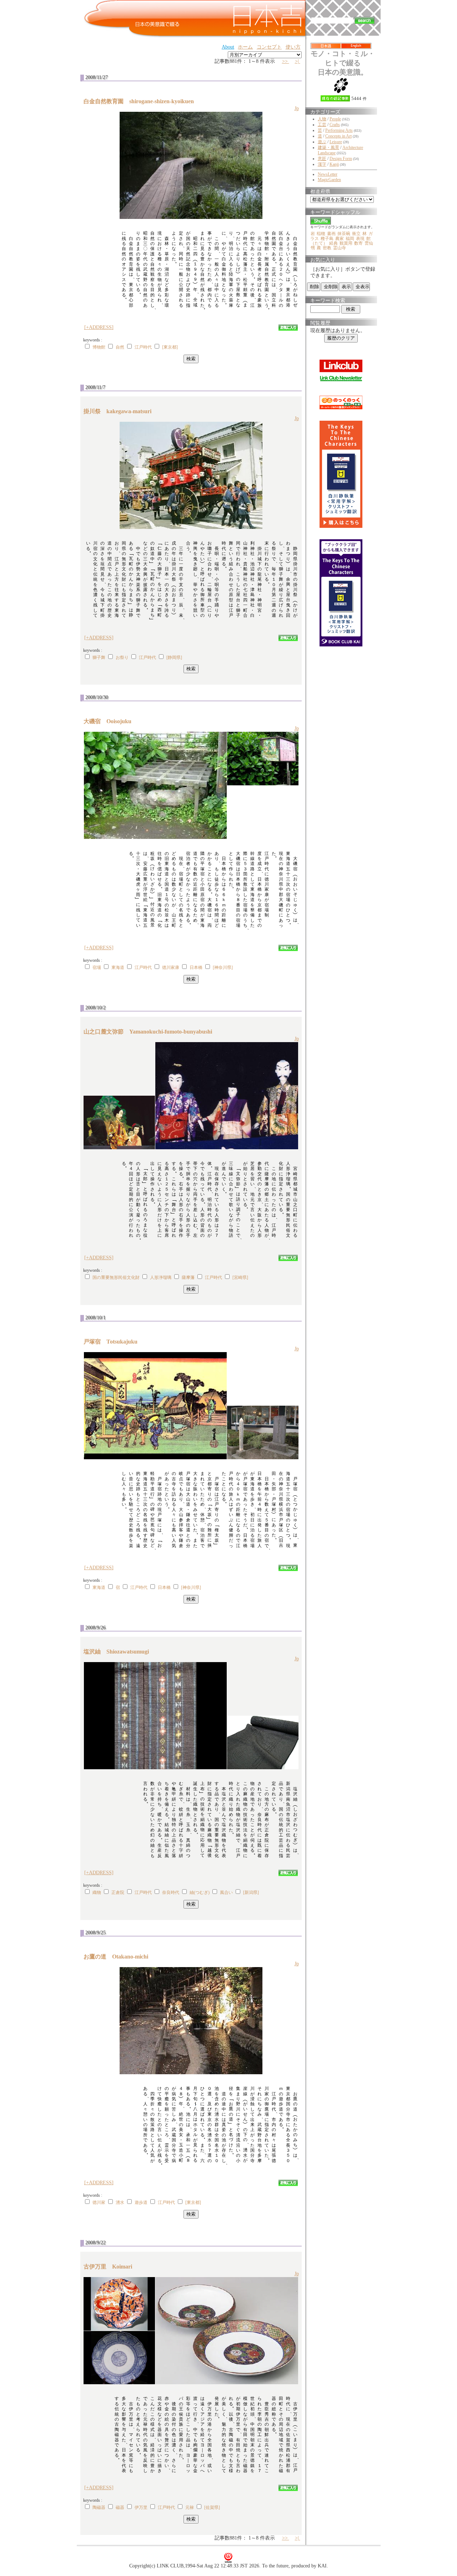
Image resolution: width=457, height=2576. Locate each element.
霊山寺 (340, 248)
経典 (333, 243)
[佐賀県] (212, 2507)
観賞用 (346, 243)
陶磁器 (99, 2507)
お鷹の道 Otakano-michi (119, 1957)
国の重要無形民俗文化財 (116, 1277)
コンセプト (269, 47)
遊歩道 (141, 2202)
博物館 (99, 347)
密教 (327, 248)
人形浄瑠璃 (161, 1277)
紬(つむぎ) (200, 1892)
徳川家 (99, 2202)
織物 (97, 1892)
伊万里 (141, 2507)
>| (298, 61)
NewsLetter (328, 174)
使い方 (293, 47)
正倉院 (118, 1892)
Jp (297, 108)
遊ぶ (322, 142)
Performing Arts (339, 130)
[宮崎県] (240, 1277)
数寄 (358, 243)
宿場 (97, 967)
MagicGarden (329, 180)
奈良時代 (171, 1892)
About (228, 47)
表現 (360, 239)
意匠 (322, 159)
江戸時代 (143, 347)
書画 (331, 234)
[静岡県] (174, 657)
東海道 (118, 967)
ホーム (245, 47)
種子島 (327, 239)
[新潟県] (251, 1892)
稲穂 (321, 234)
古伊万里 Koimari (111, 2267)
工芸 (322, 125)
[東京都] (170, 347)
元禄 (190, 2507)
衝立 (356, 234)
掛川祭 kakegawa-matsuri (120, 411)
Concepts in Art (338, 136)
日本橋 (196, 967)
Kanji (334, 164)
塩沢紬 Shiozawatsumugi (119, 1652)
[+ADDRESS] (99, 327)
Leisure (336, 142)
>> (286, 61)
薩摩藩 (188, 1277)
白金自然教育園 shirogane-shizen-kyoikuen (142, 101)
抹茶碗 (344, 234)
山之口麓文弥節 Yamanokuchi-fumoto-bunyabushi (151, 1032)
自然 (120, 347)
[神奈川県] (223, 967)
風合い (226, 1892)
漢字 (322, 164)
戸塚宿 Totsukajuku (113, 1342)
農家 (340, 239)
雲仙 (369, 243)
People (335, 119)
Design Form (341, 159)
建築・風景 (328, 147)
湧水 (120, 2202)
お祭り (122, 657)
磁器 (120, 2507)
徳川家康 (171, 967)
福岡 (350, 239)
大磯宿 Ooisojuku (110, 721)
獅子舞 (99, 657)
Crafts (335, 125)
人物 (322, 119)
